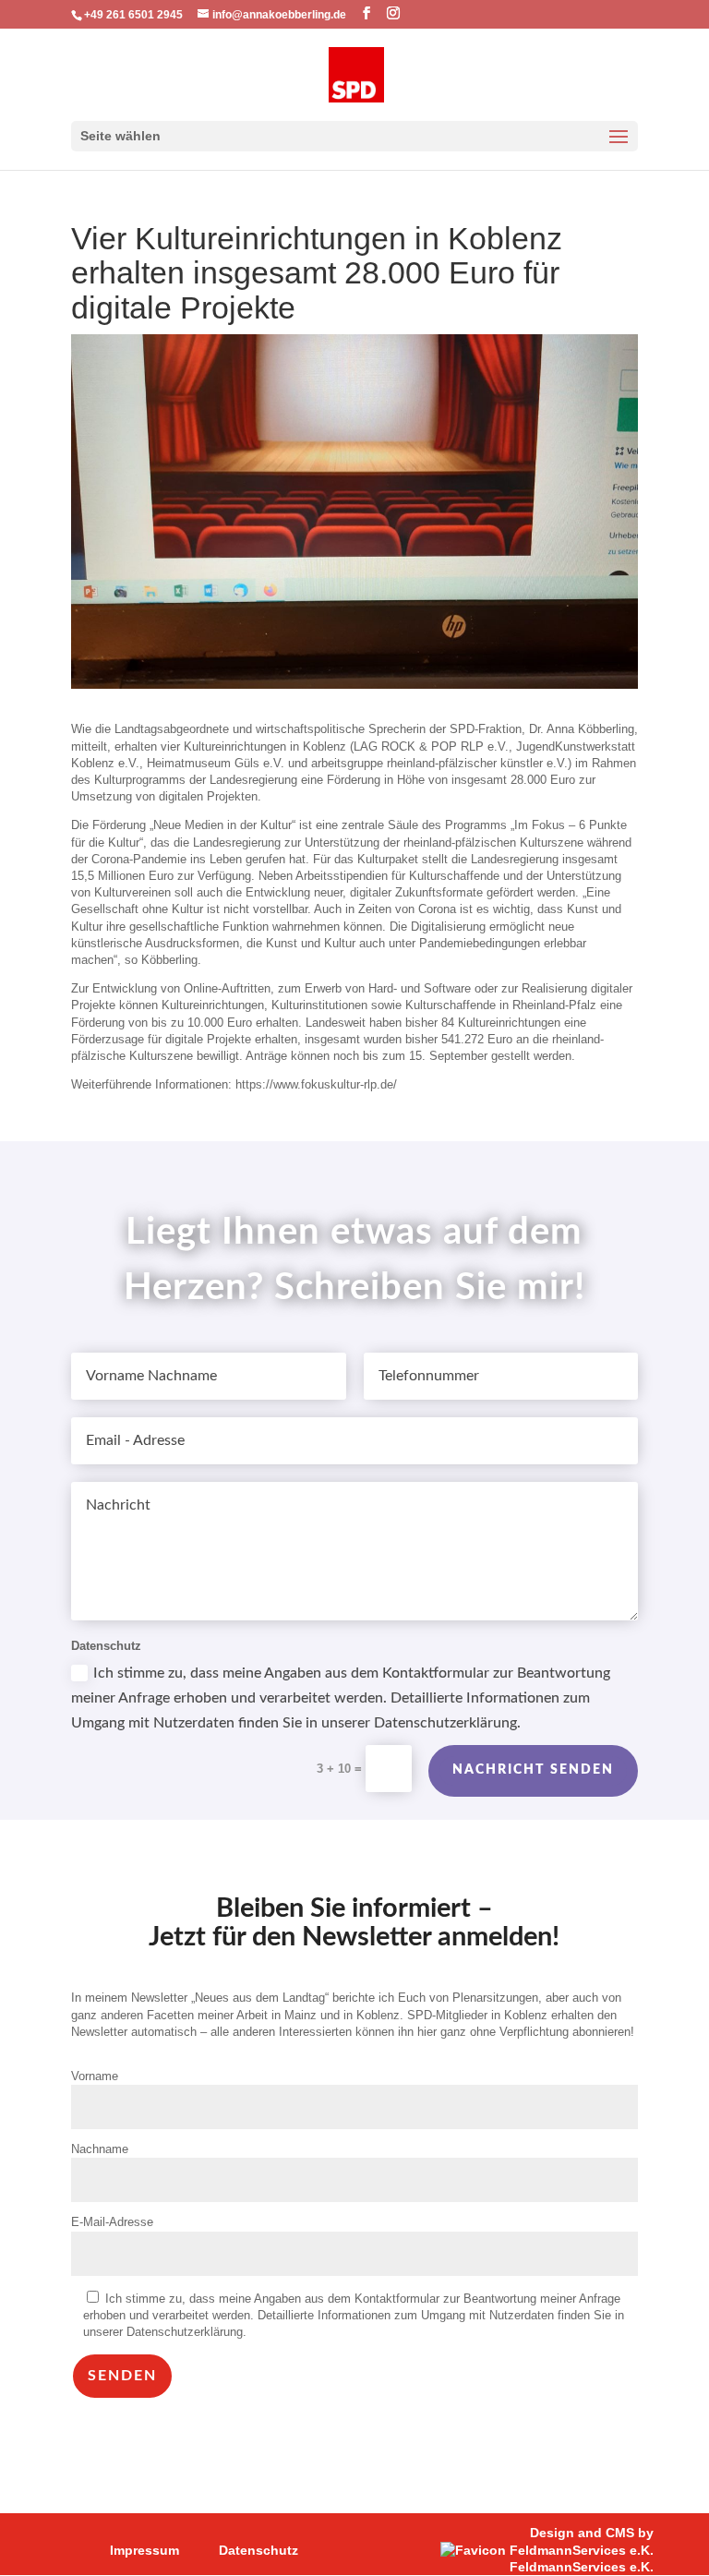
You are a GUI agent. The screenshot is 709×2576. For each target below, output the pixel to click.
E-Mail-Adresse (112, 2222)
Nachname (100, 2149)
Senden (122, 2376)
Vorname (95, 2076)
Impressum (144, 2550)
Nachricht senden (533, 1770)
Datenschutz (258, 2550)
